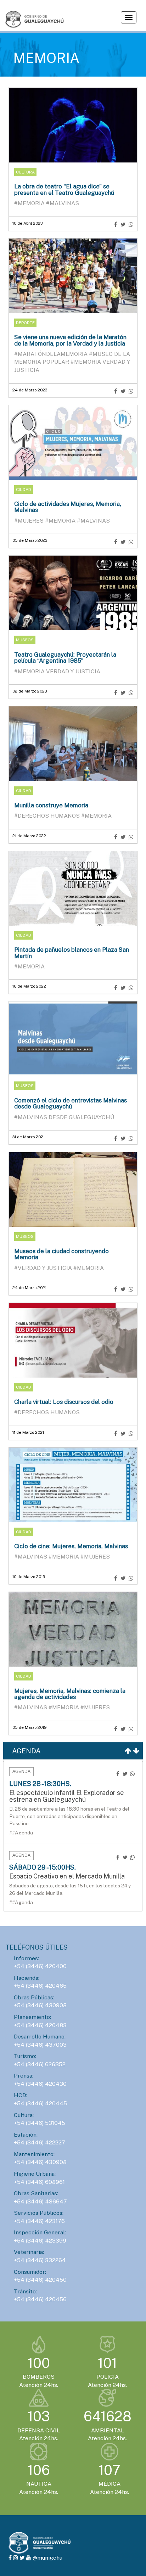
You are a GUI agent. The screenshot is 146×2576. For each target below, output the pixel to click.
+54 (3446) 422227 (40, 2142)
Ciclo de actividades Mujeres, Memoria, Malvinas (68, 507)
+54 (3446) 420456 (40, 2299)
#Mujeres (30, 521)
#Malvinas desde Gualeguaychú (64, 1117)
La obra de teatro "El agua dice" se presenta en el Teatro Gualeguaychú (64, 189)
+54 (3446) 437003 (40, 2045)
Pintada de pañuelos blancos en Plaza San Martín (72, 953)
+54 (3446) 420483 (40, 2025)
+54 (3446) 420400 (40, 1966)
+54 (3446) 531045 (40, 2123)
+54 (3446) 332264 (40, 2260)
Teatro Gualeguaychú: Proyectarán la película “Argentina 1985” (65, 658)
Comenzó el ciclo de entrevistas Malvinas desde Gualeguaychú (71, 1103)
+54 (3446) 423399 (40, 2241)
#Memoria (30, 203)
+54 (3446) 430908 (40, 2005)
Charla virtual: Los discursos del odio (64, 1402)
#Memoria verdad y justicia (57, 671)
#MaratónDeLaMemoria (52, 354)
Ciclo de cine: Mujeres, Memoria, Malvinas (71, 1546)
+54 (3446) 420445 (40, 2103)
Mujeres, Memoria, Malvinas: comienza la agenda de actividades (70, 1694)
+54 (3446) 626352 (40, 2064)
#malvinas (63, 203)
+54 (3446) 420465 (40, 1986)
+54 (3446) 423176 (39, 2221)
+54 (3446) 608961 (39, 2182)
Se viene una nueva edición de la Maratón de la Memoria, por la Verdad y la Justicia (70, 340)
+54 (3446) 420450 (40, 2280)
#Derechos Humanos (48, 816)
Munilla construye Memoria (51, 805)
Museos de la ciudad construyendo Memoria (61, 1254)
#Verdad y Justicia (44, 1268)
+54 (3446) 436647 (40, 2201)
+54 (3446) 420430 (40, 2084)
